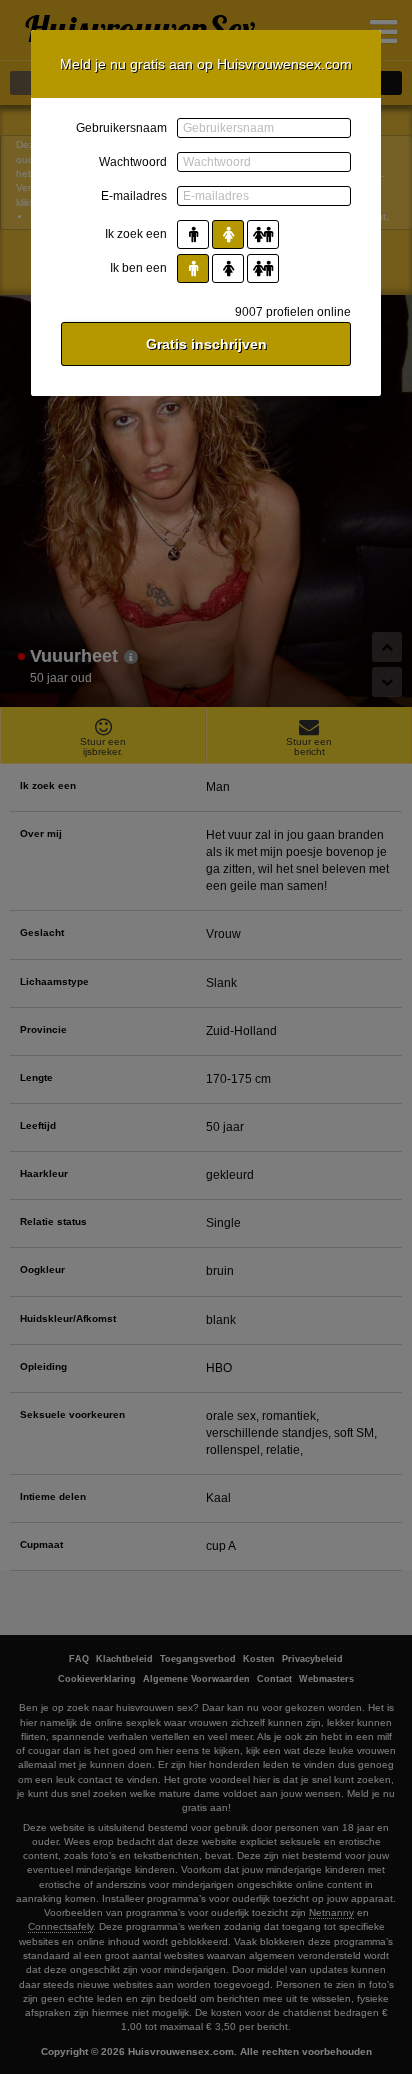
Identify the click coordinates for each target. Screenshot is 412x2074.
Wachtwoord (133, 162)
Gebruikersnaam (121, 128)
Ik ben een (138, 268)
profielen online (293, 312)
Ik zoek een (136, 234)
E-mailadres (134, 196)
